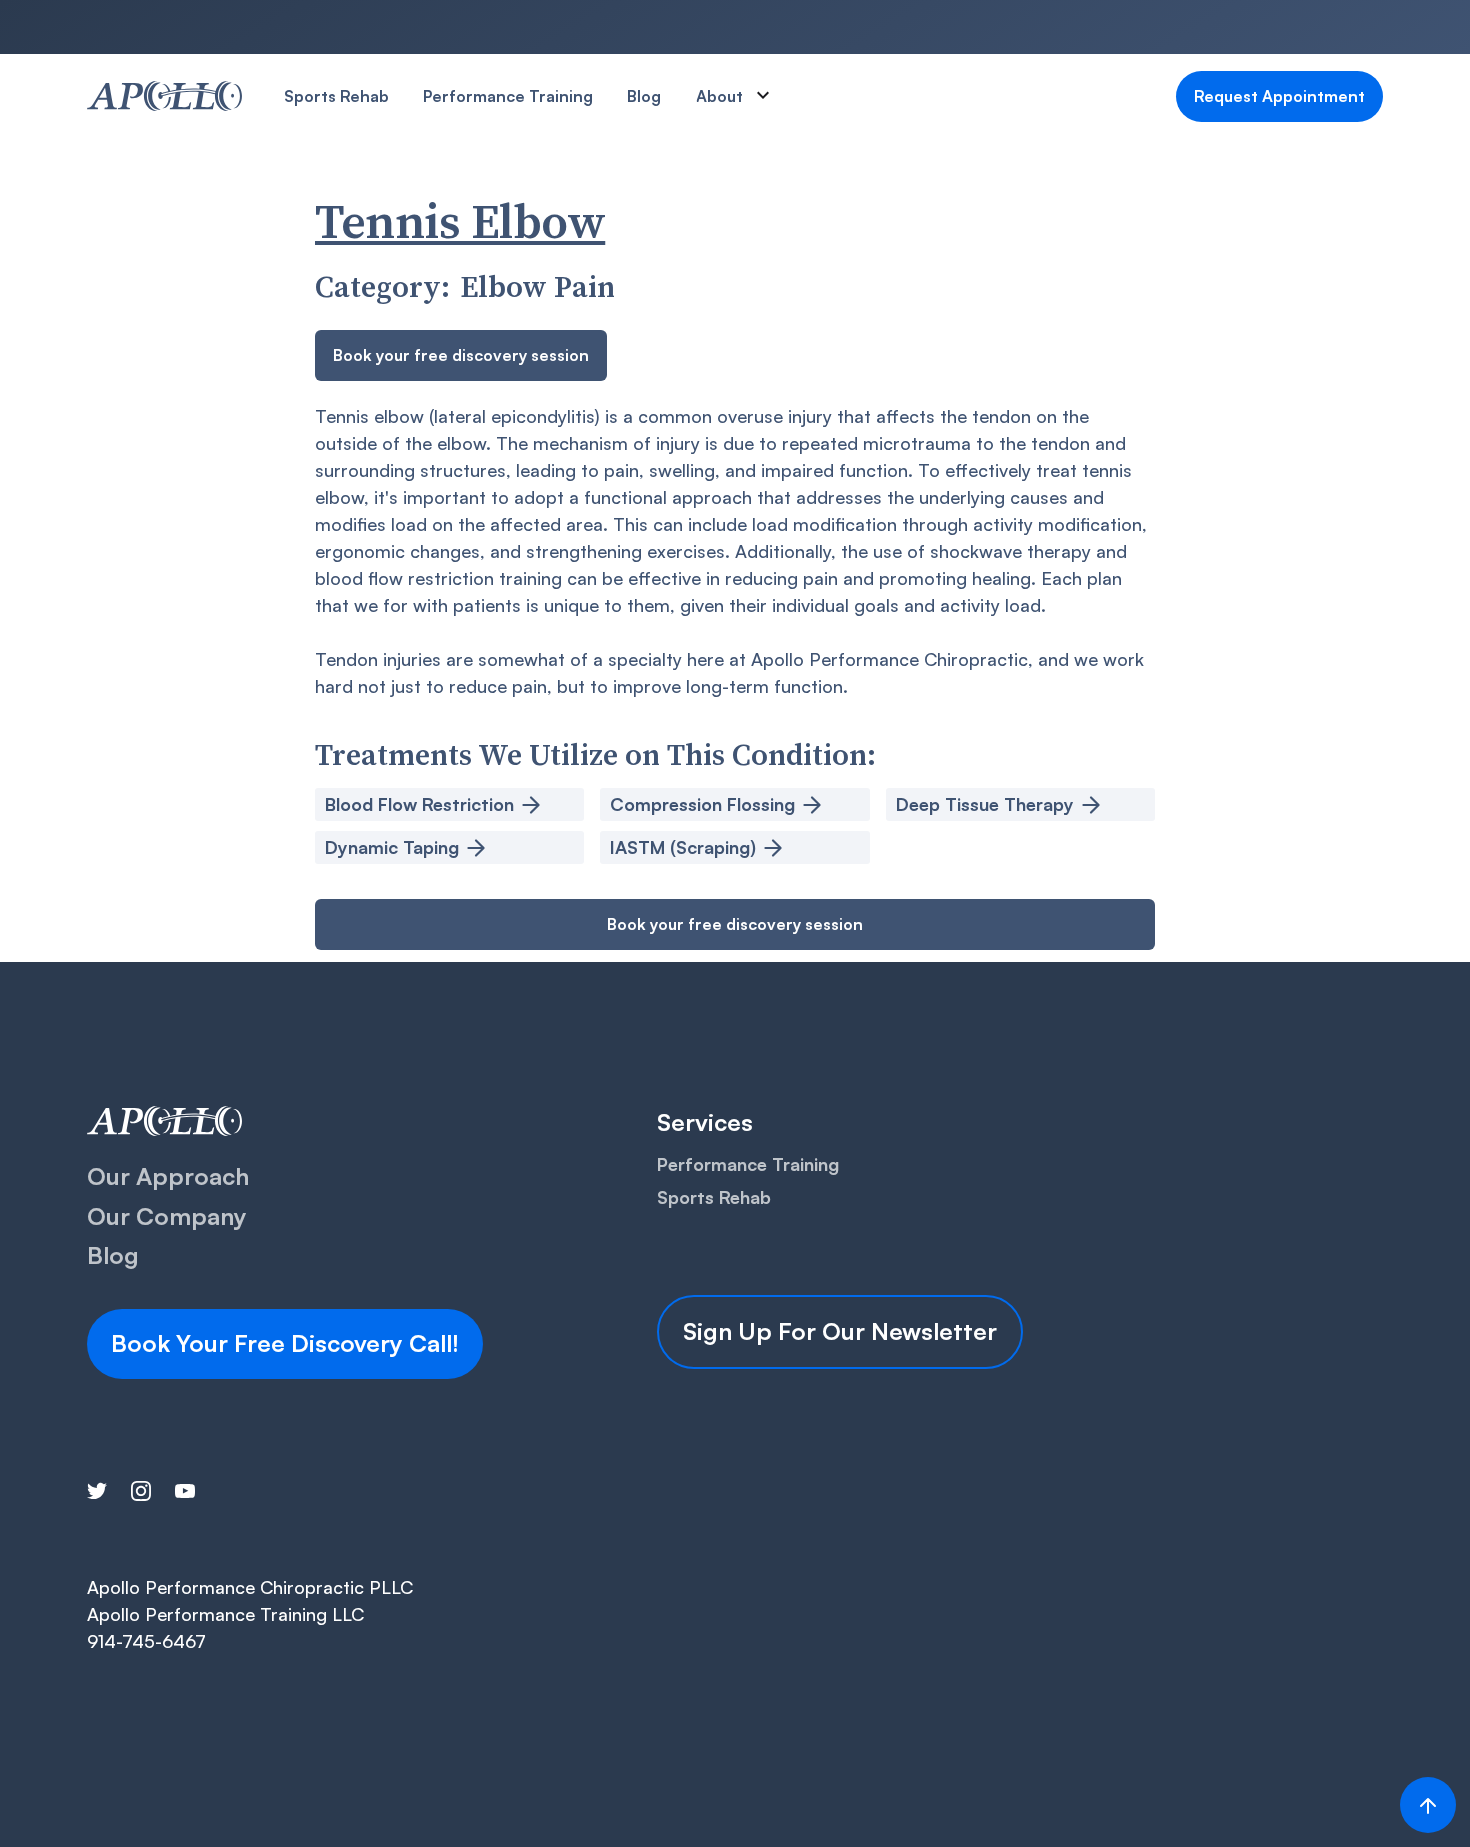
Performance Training (508, 96)
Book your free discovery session (461, 355)
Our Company (167, 1216)
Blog (644, 96)
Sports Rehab (336, 96)
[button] (743, 96)
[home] (164, 96)
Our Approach (168, 1176)
